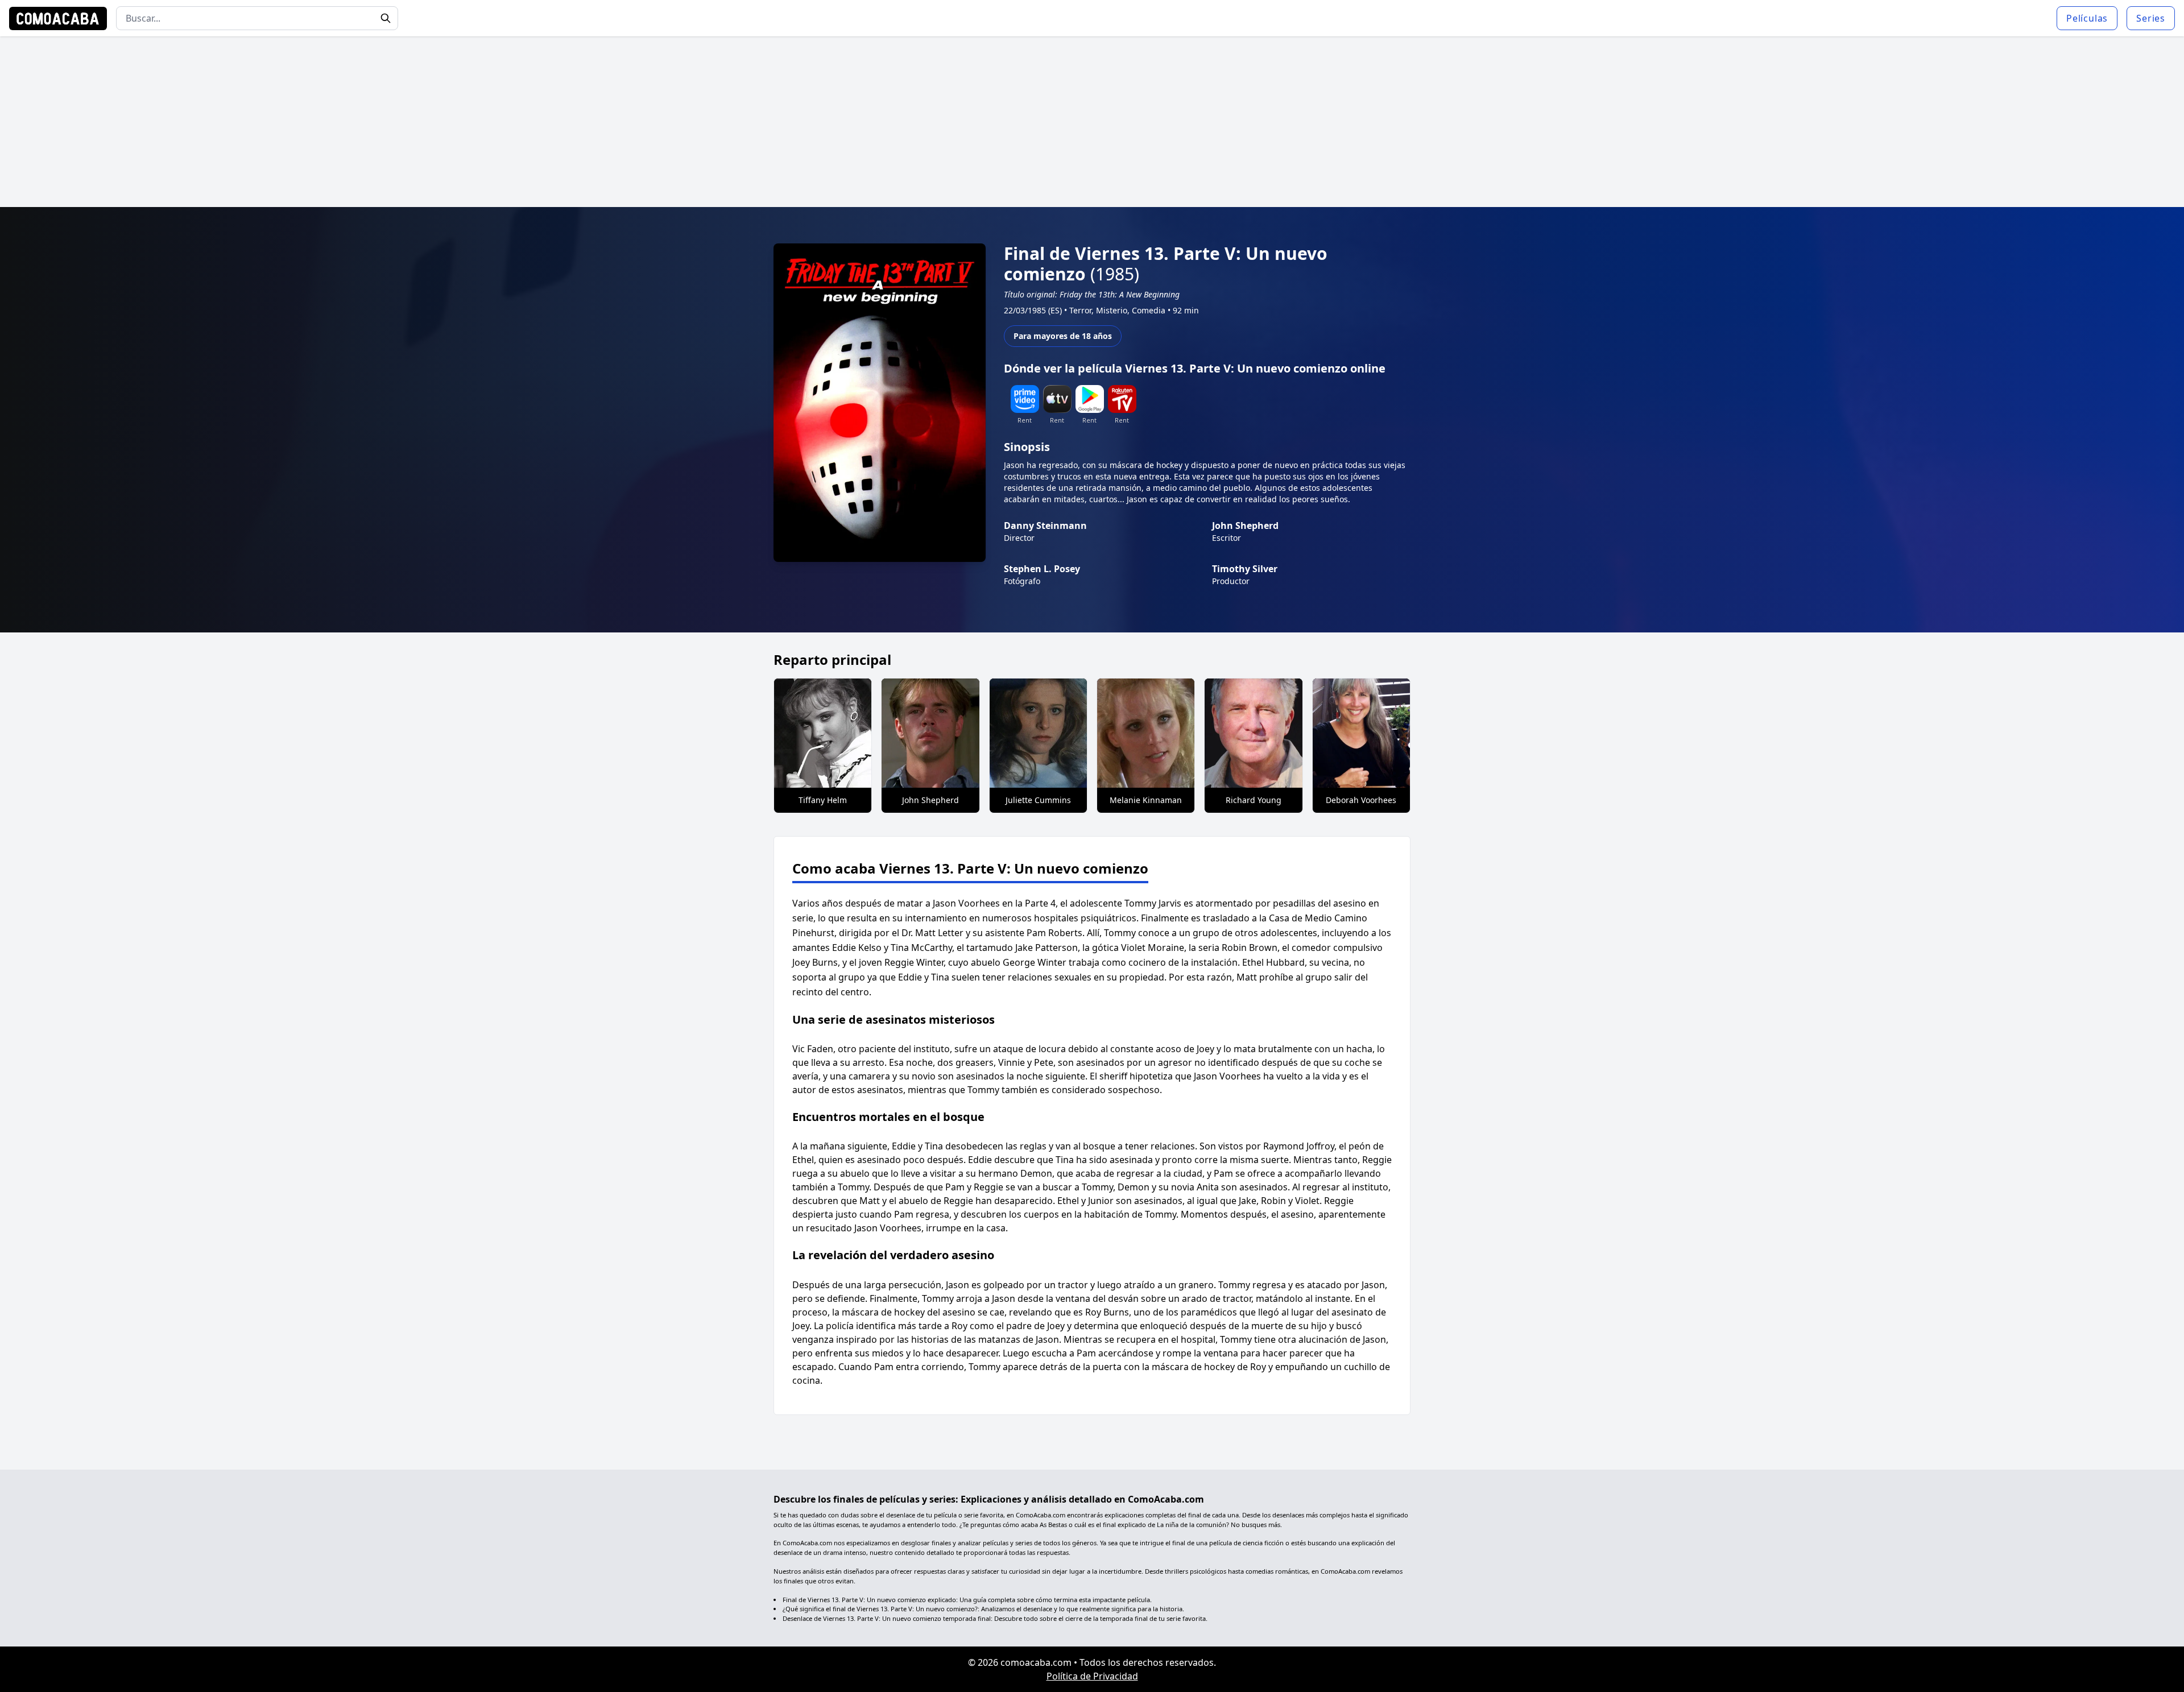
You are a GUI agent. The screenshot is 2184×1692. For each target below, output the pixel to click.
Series (2151, 18)
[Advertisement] (1092, 122)
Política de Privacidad (1092, 1676)
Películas (2087, 18)
